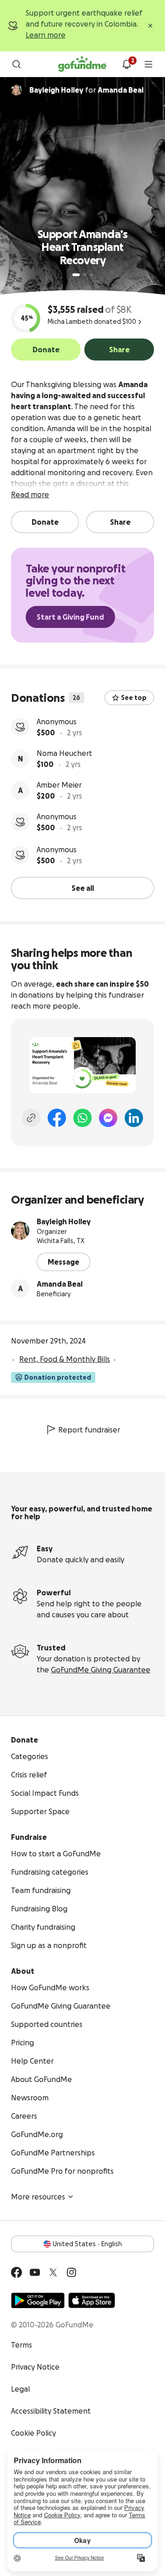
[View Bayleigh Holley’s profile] (20, 1231)
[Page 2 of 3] (85, 275)
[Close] (150, 26)
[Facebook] (57, 1118)
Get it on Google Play (38, 2300)
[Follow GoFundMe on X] (53, 2272)
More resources (38, 2197)
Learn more (46, 35)
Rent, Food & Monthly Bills (65, 1359)
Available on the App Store (92, 2300)
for (86, 90)
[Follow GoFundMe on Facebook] (16, 2272)
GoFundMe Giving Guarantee (101, 1670)
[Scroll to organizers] (16, 90)
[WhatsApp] (82, 1118)
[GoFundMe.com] (82, 64)
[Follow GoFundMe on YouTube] (35, 2272)
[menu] (148, 64)
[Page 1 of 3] (76, 275)
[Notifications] (126, 64)
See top (134, 698)
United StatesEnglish (87, 2244)
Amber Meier (59, 785)
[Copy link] (31, 1118)
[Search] (16, 64)
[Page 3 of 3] (91, 275)
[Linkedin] (134, 1118)
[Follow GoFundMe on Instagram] (71, 2272)
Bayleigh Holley (64, 1221)
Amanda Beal (60, 1284)
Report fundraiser (89, 1430)
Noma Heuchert (64, 753)
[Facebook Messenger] (108, 1118)
